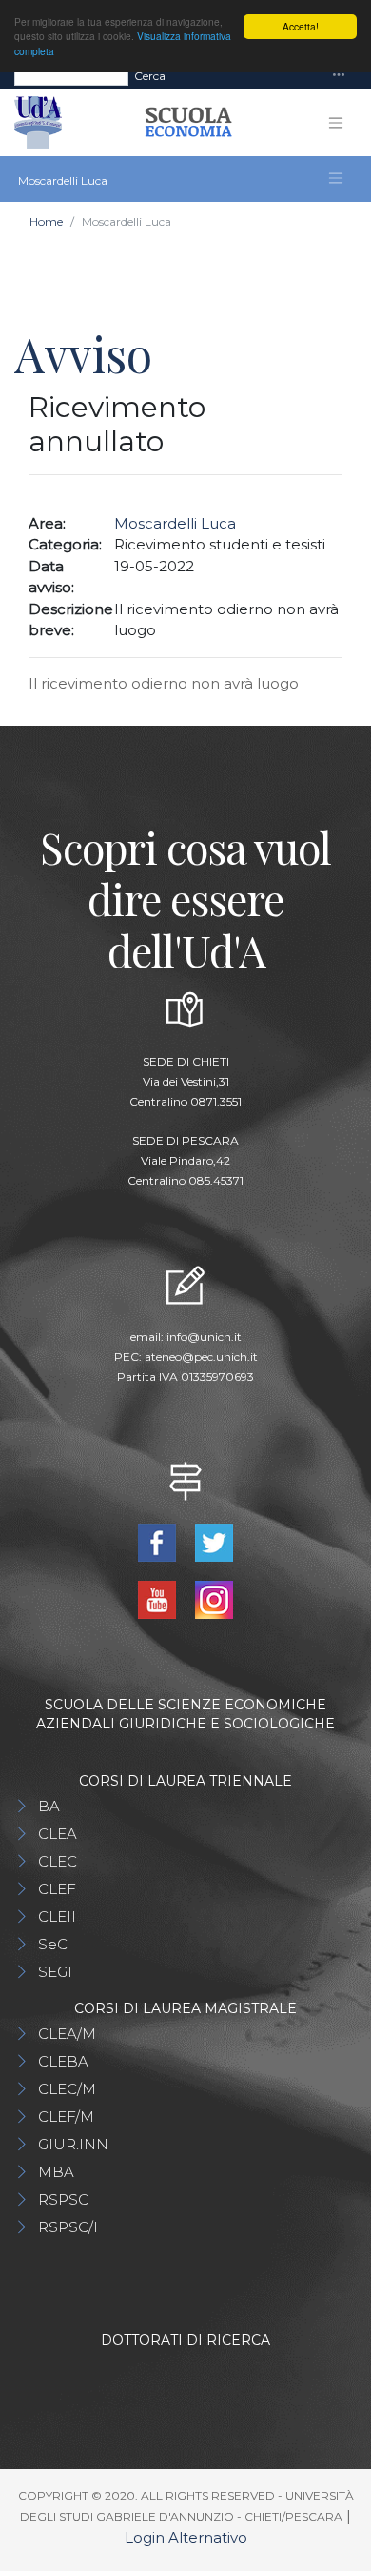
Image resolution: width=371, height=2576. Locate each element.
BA (49, 1806)
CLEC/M (67, 2089)
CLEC (58, 1861)
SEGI (55, 1972)
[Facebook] (159, 1541)
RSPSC (63, 2199)
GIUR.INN (73, 2144)
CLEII (57, 1917)
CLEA (58, 1834)
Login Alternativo (186, 2537)
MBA (56, 2172)
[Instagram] (214, 1598)
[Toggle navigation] (339, 76)
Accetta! (301, 26)
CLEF (57, 1889)
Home (46, 221)
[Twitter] (214, 1541)
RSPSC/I (68, 2227)
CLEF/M (66, 2117)
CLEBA (63, 2061)
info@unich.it (204, 1337)
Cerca (150, 76)
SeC (53, 1944)
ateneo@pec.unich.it (201, 1357)
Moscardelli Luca (175, 523)
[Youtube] (159, 1598)
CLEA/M (67, 2034)
